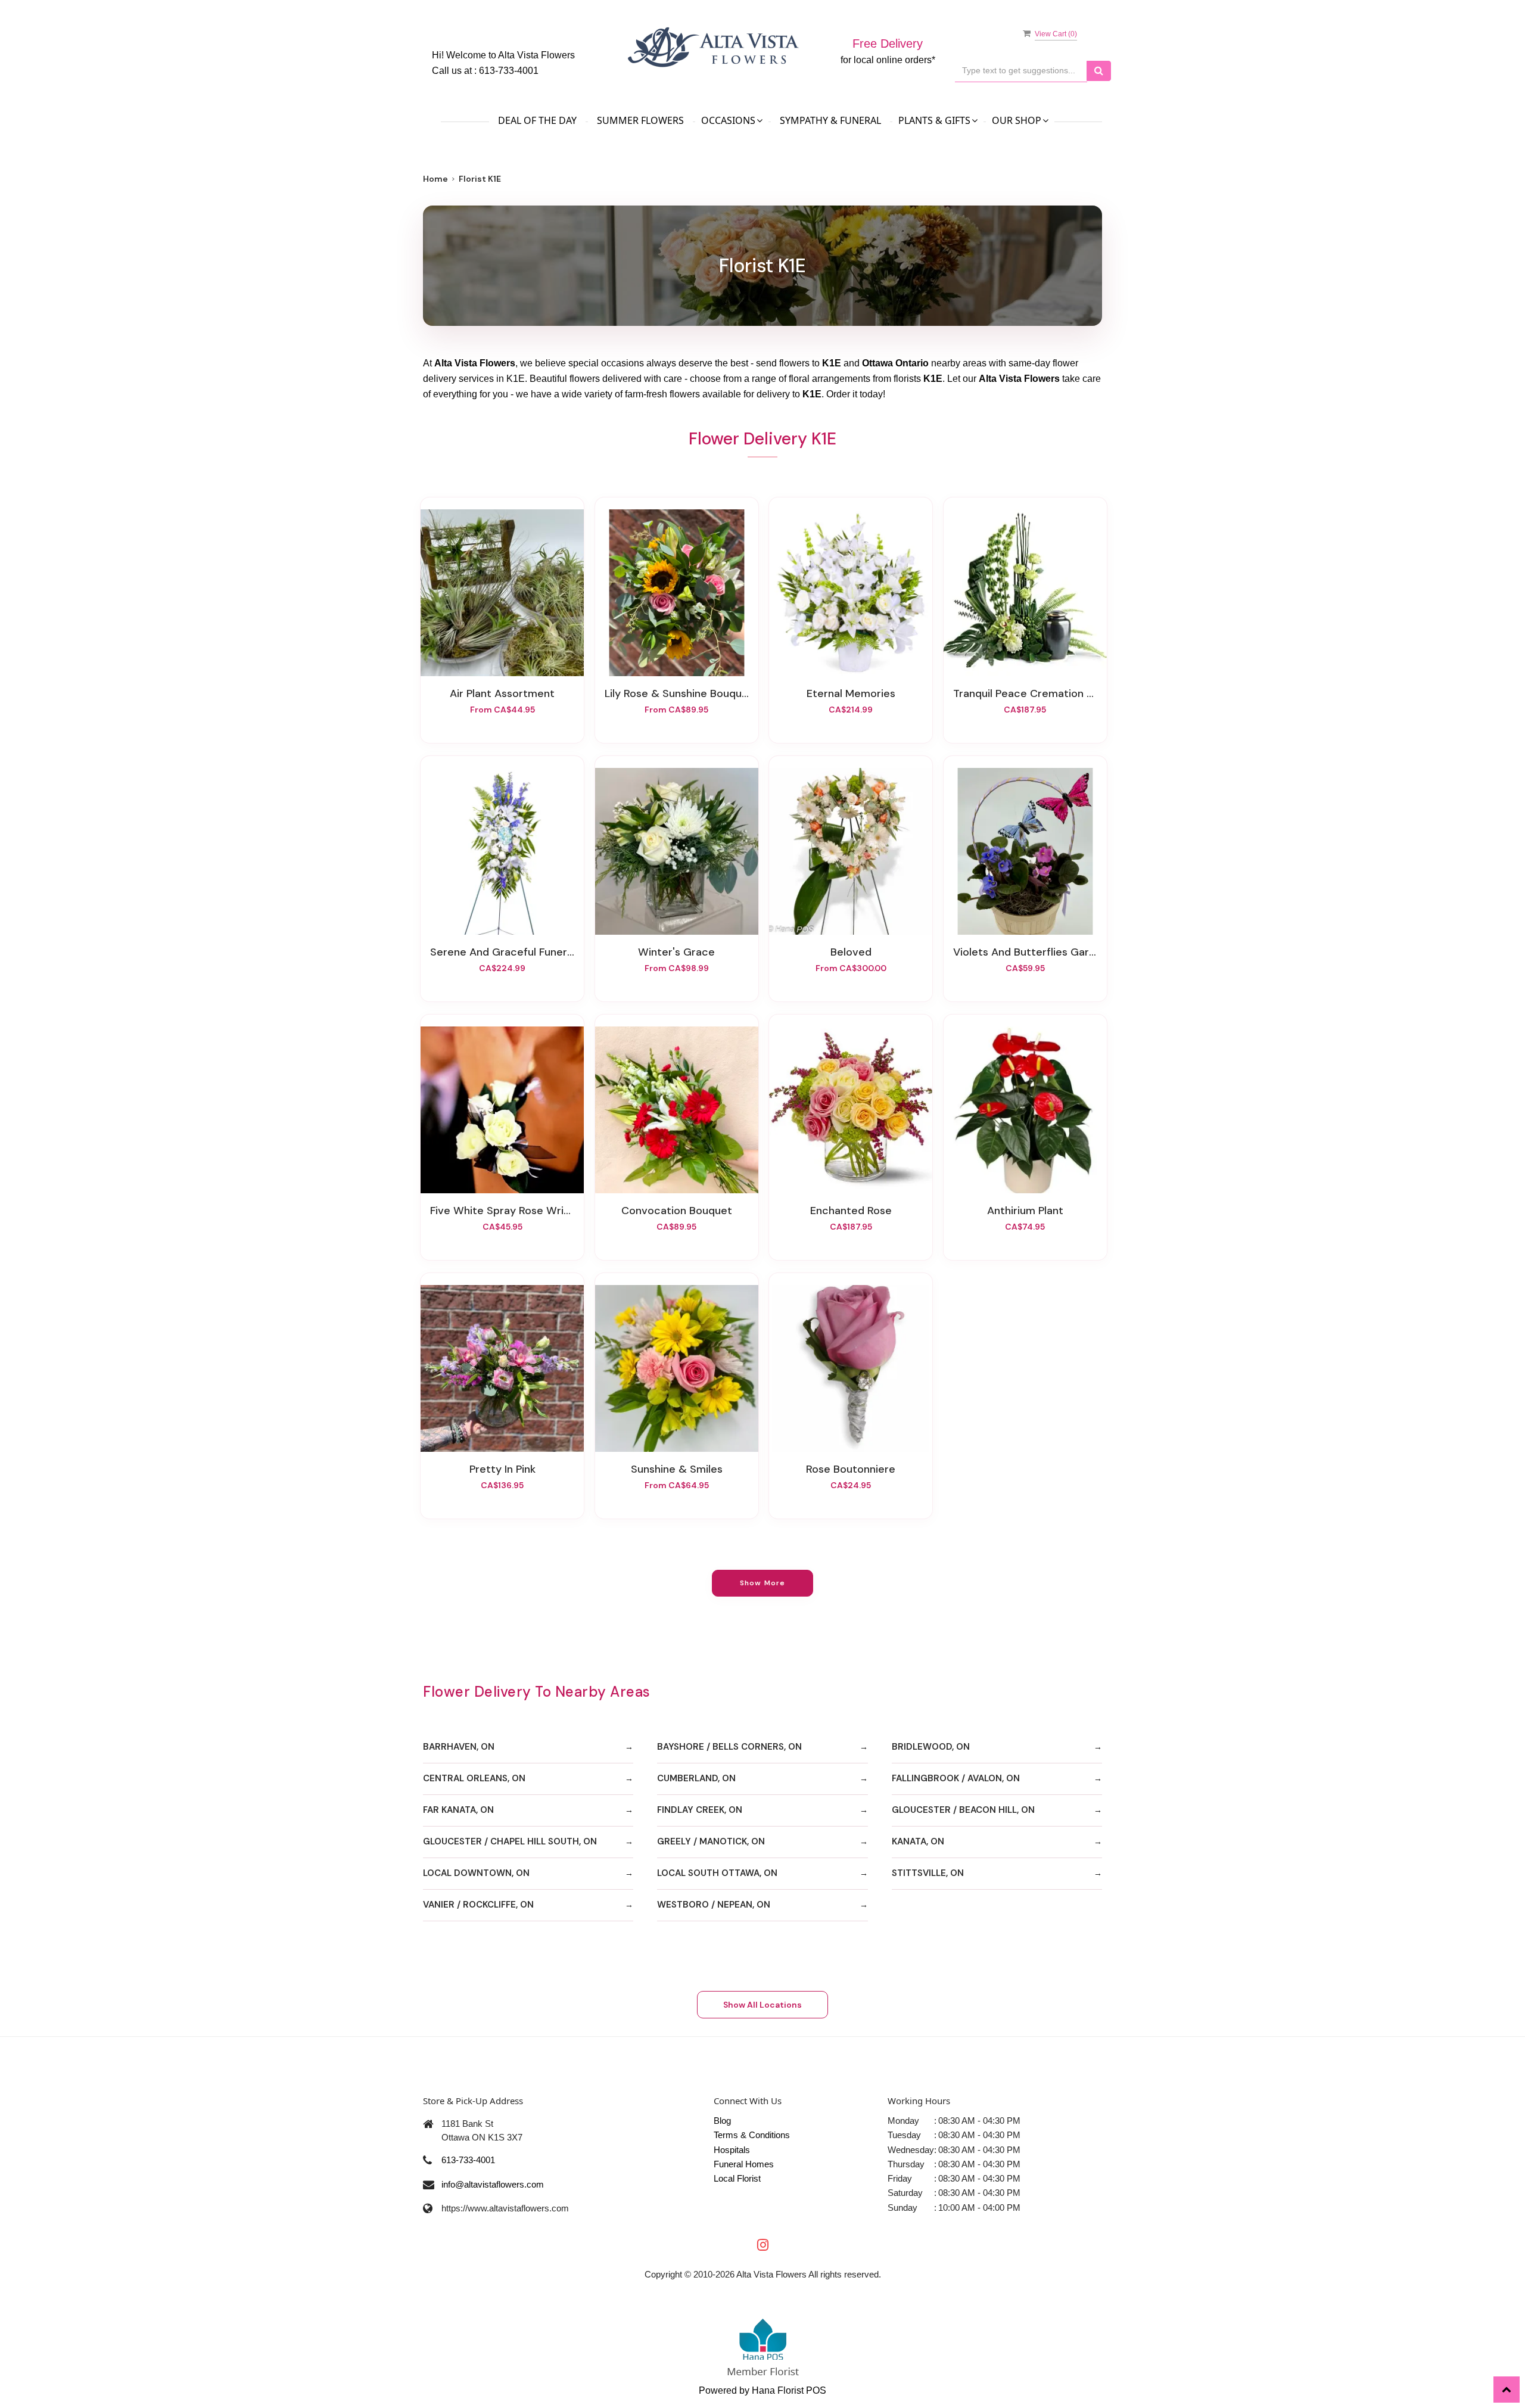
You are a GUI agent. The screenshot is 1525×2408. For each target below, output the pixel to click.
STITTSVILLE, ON (928, 1873)
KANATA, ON (918, 1841)
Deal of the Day (537, 120)
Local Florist (737, 2178)
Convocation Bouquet (677, 1211)
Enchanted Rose (851, 1211)
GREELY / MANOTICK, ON (711, 1841)
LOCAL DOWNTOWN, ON (476, 1873)
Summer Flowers (640, 120)
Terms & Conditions (752, 2135)
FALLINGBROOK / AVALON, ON (956, 1778)
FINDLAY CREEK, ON (700, 1810)
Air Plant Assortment (502, 693)
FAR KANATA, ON (458, 1810)
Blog (722, 2121)
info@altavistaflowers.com (493, 2184)
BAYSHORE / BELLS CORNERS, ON (729, 1747)
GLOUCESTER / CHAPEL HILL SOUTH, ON (510, 1841)
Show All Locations (762, 2005)
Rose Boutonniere (851, 1469)
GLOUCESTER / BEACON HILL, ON (963, 1810)
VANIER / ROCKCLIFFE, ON (478, 1905)
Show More (763, 1583)
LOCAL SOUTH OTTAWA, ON (717, 1873)
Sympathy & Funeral (830, 120)
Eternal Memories (851, 693)
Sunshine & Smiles (677, 1469)
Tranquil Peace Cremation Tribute (1025, 693)
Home (435, 179)
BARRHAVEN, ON (459, 1747)
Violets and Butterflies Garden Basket (1025, 952)
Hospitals (732, 2150)
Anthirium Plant (1025, 1211)
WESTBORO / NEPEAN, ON (714, 1905)
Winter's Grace (676, 952)
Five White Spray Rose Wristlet (502, 1211)
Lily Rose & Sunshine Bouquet (677, 693)
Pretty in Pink (502, 1469)
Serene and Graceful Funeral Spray (502, 952)
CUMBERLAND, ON (696, 1778)
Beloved (851, 952)
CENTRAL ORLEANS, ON (474, 1778)
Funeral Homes (744, 2164)
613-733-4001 (509, 71)
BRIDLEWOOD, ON (931, 1747)
